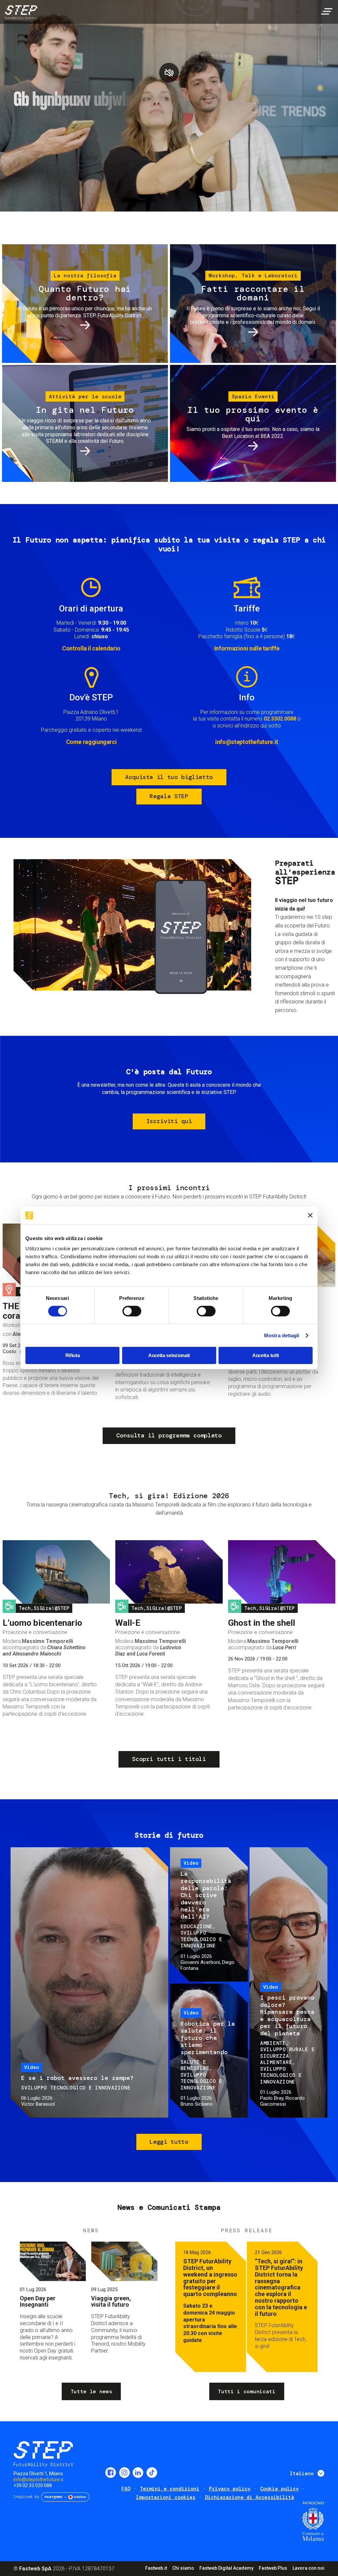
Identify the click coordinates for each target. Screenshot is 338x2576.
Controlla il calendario (91, 648)
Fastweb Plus (273, 2568)
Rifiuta (73, 1355)
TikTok (152, 2473)
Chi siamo (183, 2568)
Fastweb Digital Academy (226, 2568)
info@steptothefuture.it (247, 742)
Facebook (111, 2473)
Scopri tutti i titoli (169, 1759)
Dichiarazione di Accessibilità (250, 2497)
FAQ (126, 2489)
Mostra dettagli (282, 1335)
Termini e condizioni (170, 2489)
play (169, 73)
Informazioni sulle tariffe (247, 648)
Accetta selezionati (169, 1355)
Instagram (124, 2473)
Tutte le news (91, 2391)
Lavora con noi (308, 2568)
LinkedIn (138, 2473)
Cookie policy (279, 2489)
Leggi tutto (169, 2142)
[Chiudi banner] (310, 1215)
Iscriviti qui (169, 1121)
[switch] (132, 1311)
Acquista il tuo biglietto (169, 777)
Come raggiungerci (91, 742)
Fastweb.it (156, 2568)
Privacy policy (230, 2489)
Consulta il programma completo (169, 1435)
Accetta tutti (266, 1355)
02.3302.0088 (280, 719)
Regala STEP (169, 796)
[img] (20, 13)
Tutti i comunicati (247, 2391)
